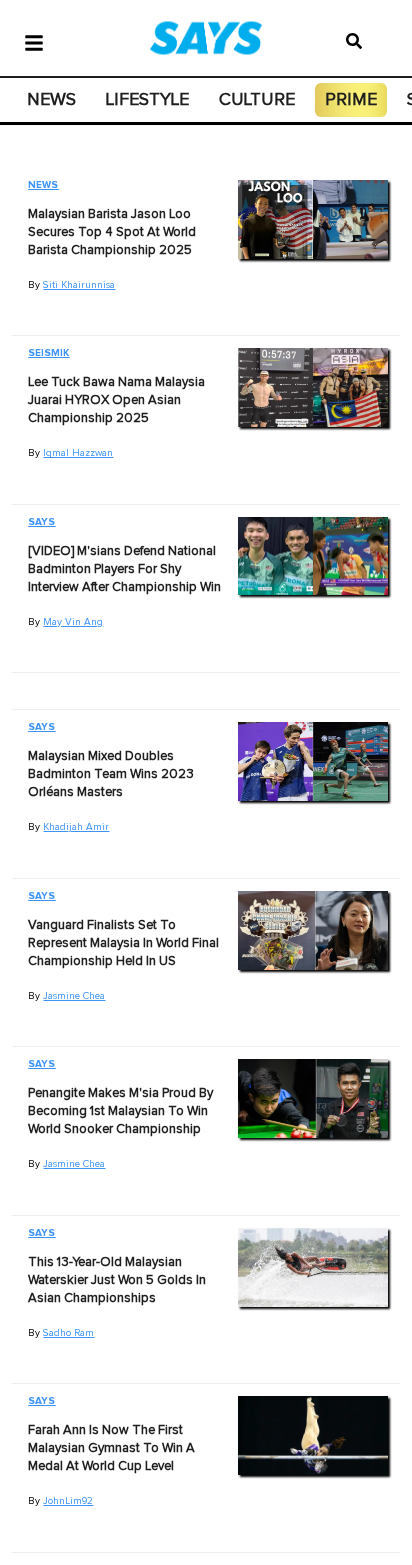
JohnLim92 (68, 1501)
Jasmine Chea (74, 996)
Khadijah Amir (76, 827)
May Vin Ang (73, 622)
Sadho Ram (68, 1333)
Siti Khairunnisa (79, 285)
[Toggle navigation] (34, 41)
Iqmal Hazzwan (78, 453)
